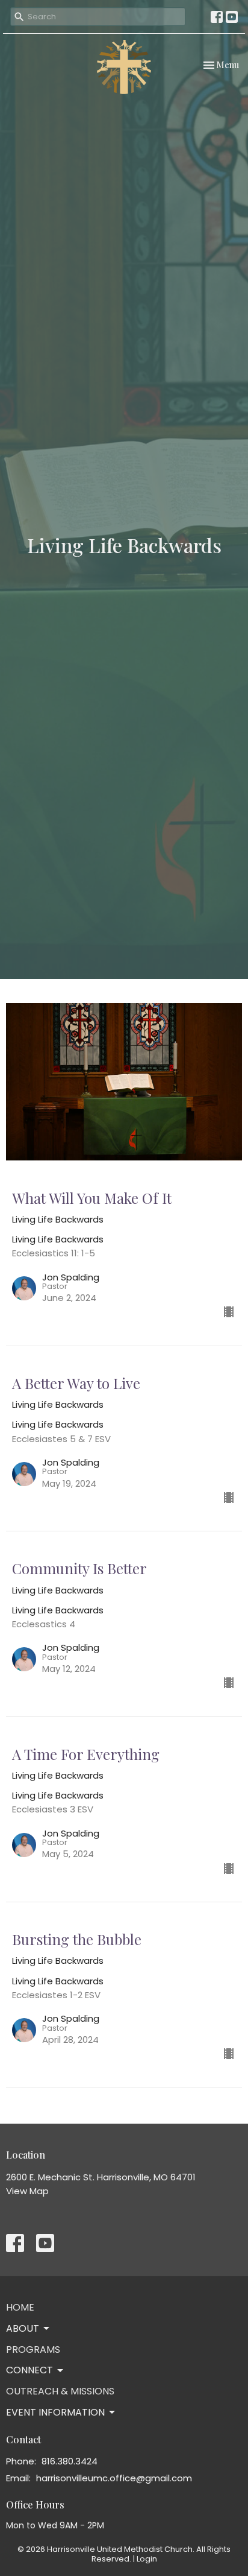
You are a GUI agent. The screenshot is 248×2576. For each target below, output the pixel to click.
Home (20, 2307)
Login (147, 2559)
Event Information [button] (55, 2412)
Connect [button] (29, 2370)
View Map (27, 2191)
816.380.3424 (70, 2461)
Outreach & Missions (60, 2391)
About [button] (23, 2328)
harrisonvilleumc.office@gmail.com (114, 2478)
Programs (33, 2350)
